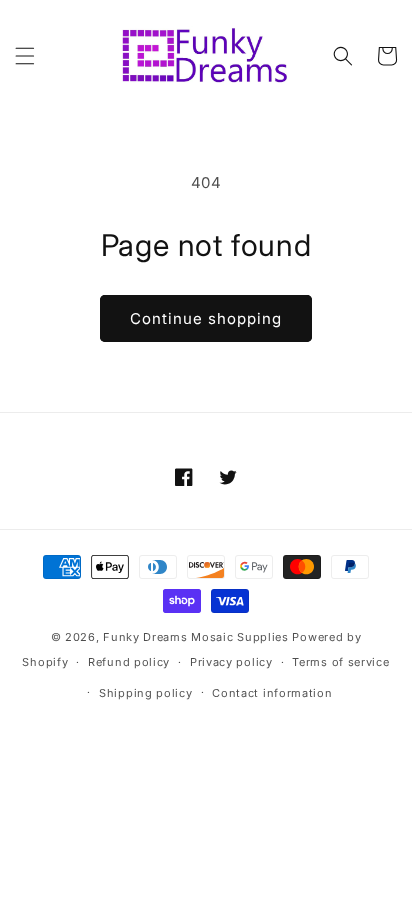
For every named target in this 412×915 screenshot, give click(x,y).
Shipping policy (146, 693)
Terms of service (340, 662)
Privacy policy (231, 662)
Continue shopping (206, 318)
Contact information (272, 693)
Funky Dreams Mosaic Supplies (196, 637)
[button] (25, 56)
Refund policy (129, 662)
